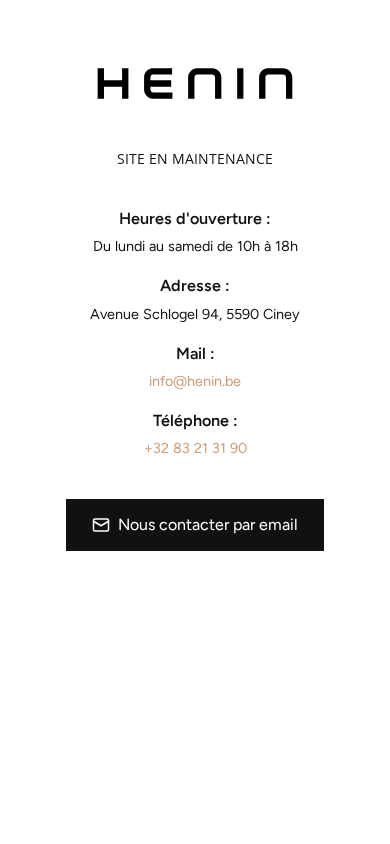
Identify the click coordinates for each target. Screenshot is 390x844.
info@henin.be (195, 381)
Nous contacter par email (208, 524)
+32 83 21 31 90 (195, 448)
